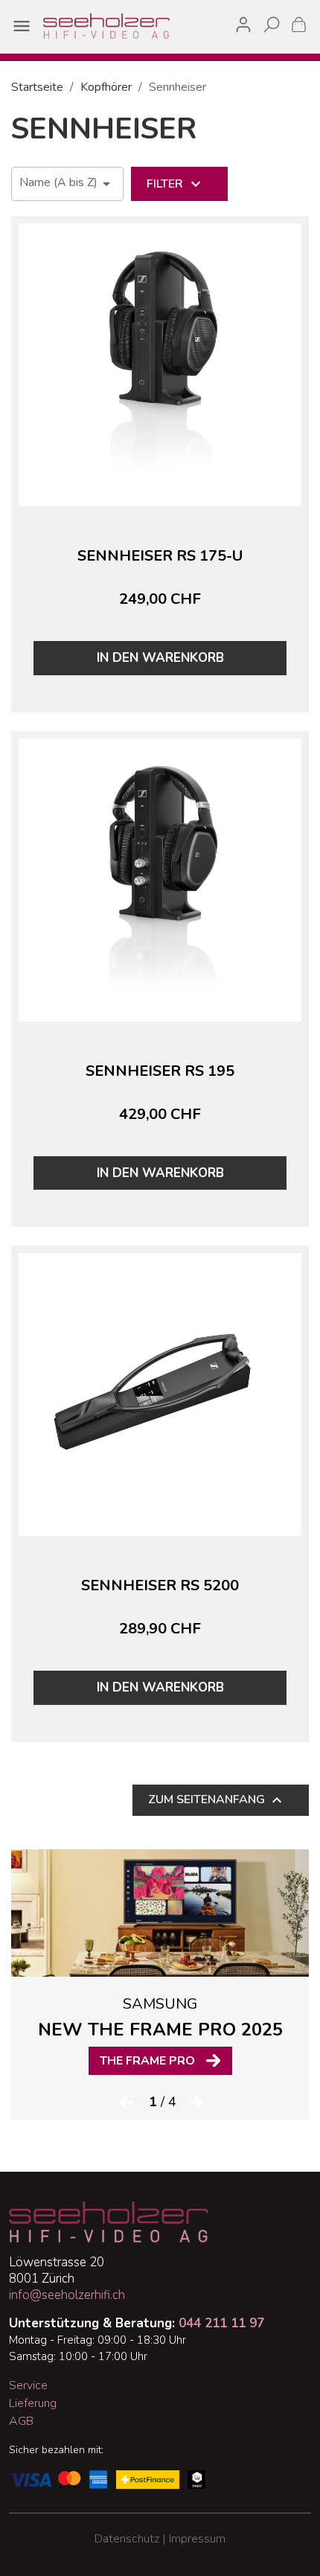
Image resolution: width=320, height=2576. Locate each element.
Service (28, 2385)
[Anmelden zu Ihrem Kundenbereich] (243, 22)
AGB (21, 2421)
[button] (125, 2101)
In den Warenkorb (160, 658)
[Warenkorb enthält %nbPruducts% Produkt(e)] (299, 24)
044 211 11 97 (221, 2323)
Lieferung (33, 2403)
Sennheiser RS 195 (160, 1071)
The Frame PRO (147, 2061)
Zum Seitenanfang (217, 1800)
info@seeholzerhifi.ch (67, 2295)
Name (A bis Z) (67, 184)
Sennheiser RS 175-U (160, 556)
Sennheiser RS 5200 (160, 1585)
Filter (176, 184)
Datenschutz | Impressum (160, 2539)
